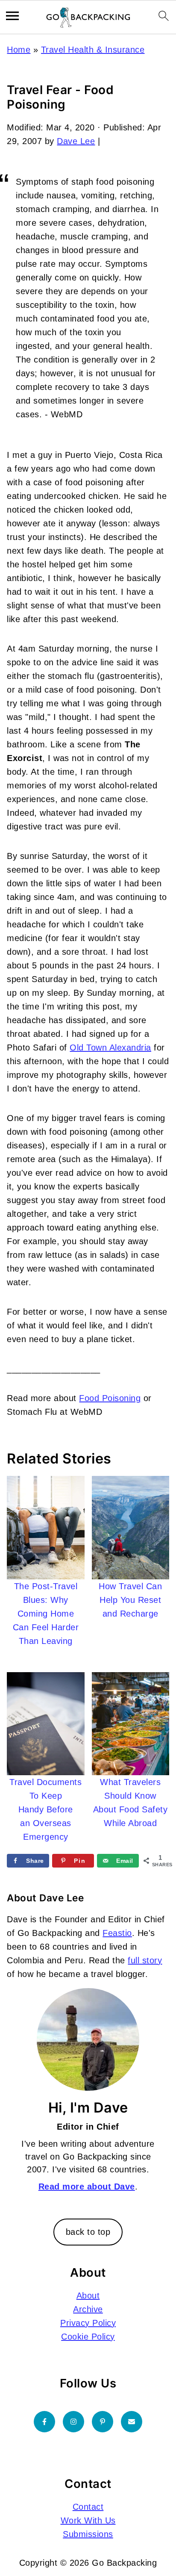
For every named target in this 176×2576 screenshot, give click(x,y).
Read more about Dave (87, 2187)
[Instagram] (73, 2422)
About (88, 2296)
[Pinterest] (103, 2422)
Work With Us (88, 2520)
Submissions (88, 2534)
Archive (88, 2309)
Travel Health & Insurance (93, 50)
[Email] (132, 2422)
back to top (88, 2232)
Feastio (117, 1933)
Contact (88, 2507)
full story (145, 1960)
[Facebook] (44, 2422)
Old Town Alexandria (110, 1048)
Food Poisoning (110, 1398)
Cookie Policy (88, 2337)
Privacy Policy (88, 2323)
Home (19, 50)
